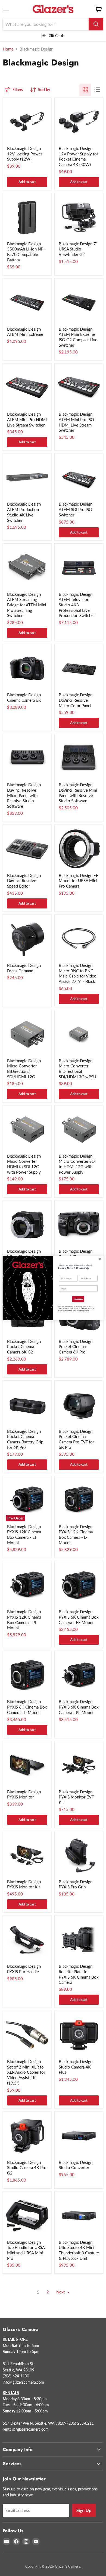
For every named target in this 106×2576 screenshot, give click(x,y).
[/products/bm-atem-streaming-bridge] (27, 568)
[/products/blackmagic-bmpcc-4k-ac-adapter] (79, 122)
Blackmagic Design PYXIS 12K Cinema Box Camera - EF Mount (24, 1535)
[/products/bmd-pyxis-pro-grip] (79, 1855)
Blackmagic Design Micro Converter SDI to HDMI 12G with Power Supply (77, 1164)
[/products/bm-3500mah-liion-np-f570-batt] (27, 217)
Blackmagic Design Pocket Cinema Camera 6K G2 (24, 1347)
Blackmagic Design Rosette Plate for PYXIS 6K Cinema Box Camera (79, 1974)
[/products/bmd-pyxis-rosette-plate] (79, 1940)
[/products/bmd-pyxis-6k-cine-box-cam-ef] (79, 1585)
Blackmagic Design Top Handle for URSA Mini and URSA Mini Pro (26, 2250)
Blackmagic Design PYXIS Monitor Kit (24, 1884)
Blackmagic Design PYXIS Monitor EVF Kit (76, 1797)
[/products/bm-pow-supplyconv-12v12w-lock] (27, 122)
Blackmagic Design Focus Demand (24, 968)
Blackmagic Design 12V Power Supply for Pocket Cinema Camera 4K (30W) (78, 156)
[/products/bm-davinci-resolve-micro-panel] (27, 758)
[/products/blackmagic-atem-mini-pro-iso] (79, 388)
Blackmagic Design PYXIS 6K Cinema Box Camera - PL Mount (79, 1707)
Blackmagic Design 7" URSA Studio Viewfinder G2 (78, 249)
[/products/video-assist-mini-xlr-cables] (27, 2035)
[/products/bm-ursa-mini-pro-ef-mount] (79, 849)
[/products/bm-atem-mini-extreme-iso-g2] (79, 303)
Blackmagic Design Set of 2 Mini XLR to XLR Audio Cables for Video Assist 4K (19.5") (26, 2072)
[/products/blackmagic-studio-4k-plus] (79, 2035)
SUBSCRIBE (78, 1299)
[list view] (97, 90)
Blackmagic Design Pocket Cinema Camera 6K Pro (76, 1347)
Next (61, 2292)
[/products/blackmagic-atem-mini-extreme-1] (27, 303)
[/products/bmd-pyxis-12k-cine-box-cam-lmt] (79, 1500)
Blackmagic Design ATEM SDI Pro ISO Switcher (76, 509)
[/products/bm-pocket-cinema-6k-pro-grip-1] (27, 1405)
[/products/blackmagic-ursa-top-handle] (27, 2216)
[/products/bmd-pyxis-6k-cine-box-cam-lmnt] (27, 1675)
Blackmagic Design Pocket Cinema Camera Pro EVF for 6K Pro (76, 1439)
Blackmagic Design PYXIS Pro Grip (76, 1884)
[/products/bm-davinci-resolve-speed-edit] (27, 849)
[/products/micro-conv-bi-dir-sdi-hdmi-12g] (27, 1034)
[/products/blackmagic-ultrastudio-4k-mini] (79, 2216)
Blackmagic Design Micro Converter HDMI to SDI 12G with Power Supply (24, 1164)
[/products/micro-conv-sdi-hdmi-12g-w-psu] (79, 1130)
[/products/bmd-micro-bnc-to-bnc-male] (79, 939)
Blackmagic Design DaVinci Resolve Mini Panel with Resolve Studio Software (78, 793)
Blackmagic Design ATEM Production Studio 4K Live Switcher (24, 512)
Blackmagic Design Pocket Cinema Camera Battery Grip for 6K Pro (25, 1439)
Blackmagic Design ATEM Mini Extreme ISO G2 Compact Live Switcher (78, 337)
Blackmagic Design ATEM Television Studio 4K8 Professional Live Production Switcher (77, 605)
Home (8, 49)
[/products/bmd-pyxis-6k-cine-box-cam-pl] (79, 1675)
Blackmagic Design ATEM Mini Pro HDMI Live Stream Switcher (27, 419)
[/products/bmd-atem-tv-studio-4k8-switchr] (79, 568)
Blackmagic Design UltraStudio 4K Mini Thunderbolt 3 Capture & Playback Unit (79, 2250)
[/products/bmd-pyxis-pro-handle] (27, 1940)
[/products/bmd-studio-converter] (79, 2136)
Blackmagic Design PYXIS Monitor (24, 1794)
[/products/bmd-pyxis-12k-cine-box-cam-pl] (27, 1585)
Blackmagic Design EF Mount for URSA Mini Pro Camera (78, 881)
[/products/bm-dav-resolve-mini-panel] (79, 758)
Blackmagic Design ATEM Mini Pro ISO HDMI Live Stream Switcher (76, 422)
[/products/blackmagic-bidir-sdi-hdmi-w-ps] (79, 1034)
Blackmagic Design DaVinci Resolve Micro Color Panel (76, 700)
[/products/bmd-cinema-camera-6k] (27, 668)
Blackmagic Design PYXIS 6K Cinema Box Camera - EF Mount (79, 1617)
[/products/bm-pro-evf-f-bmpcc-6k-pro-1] (79, 1405)
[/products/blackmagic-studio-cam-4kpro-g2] (27, 2136)
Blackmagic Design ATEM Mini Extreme (25, 332)
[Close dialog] (100, 1259)
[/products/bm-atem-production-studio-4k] (27, 478)
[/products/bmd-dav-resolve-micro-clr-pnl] (79, 668)
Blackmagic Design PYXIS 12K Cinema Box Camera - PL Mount (24, 1620)
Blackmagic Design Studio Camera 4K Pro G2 (27, 2168)
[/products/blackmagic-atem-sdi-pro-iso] (79, 478)
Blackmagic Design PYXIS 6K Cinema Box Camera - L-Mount (27, 1707)
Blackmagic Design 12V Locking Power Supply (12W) (25, 154)
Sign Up (84, 2510)
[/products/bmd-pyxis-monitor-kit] (27, 1855)
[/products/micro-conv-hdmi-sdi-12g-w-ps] (27, 1130)
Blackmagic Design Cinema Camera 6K (24, 697)
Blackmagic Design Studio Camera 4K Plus (76, 2067)
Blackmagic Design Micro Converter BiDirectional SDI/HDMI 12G (24, 1069)
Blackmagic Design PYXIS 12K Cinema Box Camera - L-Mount (76, 1535)
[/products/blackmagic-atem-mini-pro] (27, 388)
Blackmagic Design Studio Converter (76, 2165)
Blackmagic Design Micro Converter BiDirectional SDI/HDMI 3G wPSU (77, 1069)
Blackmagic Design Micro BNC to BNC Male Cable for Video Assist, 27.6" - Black (78, 973)
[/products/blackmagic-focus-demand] (27, 939)
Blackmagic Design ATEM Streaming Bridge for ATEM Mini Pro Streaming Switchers (27, 605)
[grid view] (85, 90)
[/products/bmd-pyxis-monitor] (27, 1765)
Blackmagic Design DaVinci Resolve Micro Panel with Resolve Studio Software (24, 795)
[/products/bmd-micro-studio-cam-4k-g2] (27, 1225)
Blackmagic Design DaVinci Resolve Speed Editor (24, 881)
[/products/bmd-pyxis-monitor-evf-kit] (79, 1765)
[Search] (96, 24)
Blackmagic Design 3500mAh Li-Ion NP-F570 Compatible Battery (26, 252)
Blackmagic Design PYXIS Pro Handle (24, 1969)
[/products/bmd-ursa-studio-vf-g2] (79, 217)
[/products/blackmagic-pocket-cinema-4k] (79, 1225)
